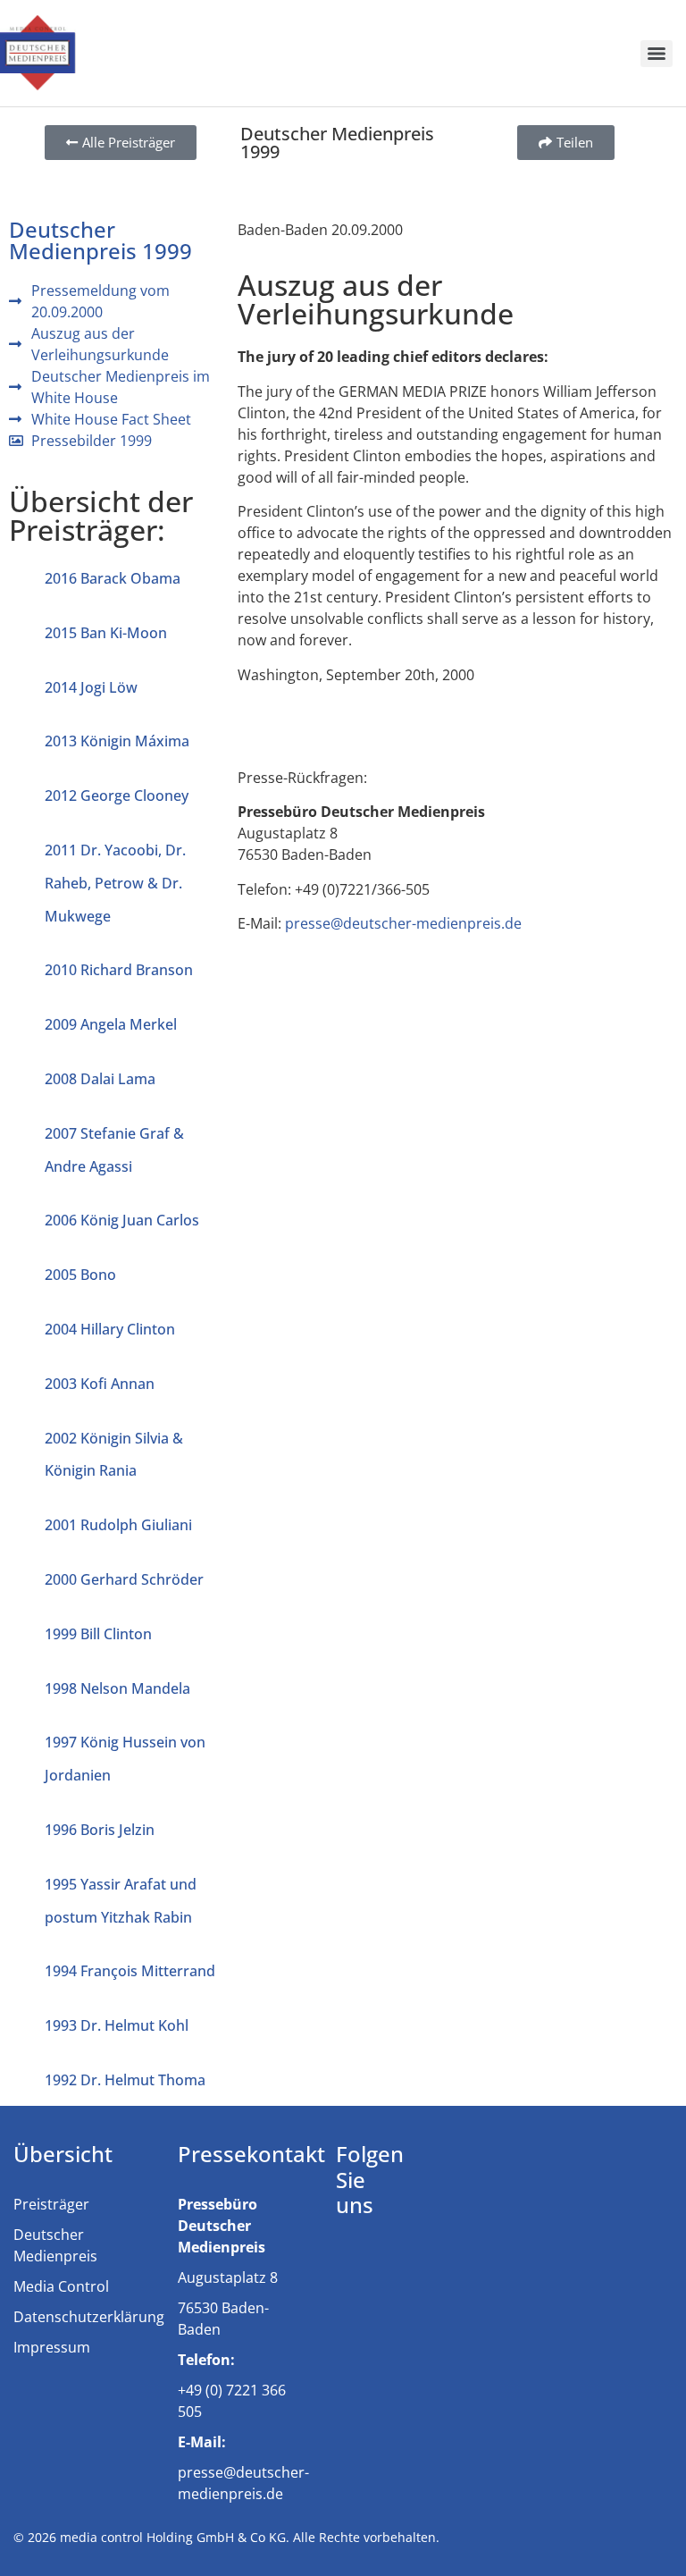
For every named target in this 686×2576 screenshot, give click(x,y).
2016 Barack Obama (113, 578)
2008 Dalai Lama (100, 1079)
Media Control (61, 2286)
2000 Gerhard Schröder (124, 1579)
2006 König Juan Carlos (122, 1220)
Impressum (52, 2347)
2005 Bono (80, 1275)
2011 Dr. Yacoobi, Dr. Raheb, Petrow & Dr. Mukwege (115, 883)
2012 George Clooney (117, 796)
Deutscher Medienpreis (55, 2245)
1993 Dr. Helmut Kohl (117, 2025)
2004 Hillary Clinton (110, 1329)
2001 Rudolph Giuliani (118, 1525)
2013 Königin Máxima (117, 741)
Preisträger (51, 2204)
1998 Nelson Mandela (117, 1688)
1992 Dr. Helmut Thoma (125, 2080)
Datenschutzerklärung (89, 2317)
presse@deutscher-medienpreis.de (403, 923)
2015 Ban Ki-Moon (106, 633)
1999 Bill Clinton (98, 1634)
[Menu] (657, 54)
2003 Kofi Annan (100, 1384)
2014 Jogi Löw (91, 687)
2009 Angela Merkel (111, 1024)
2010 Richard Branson (119, 970)
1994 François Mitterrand (130, 1971)
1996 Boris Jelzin (100, 1830)
